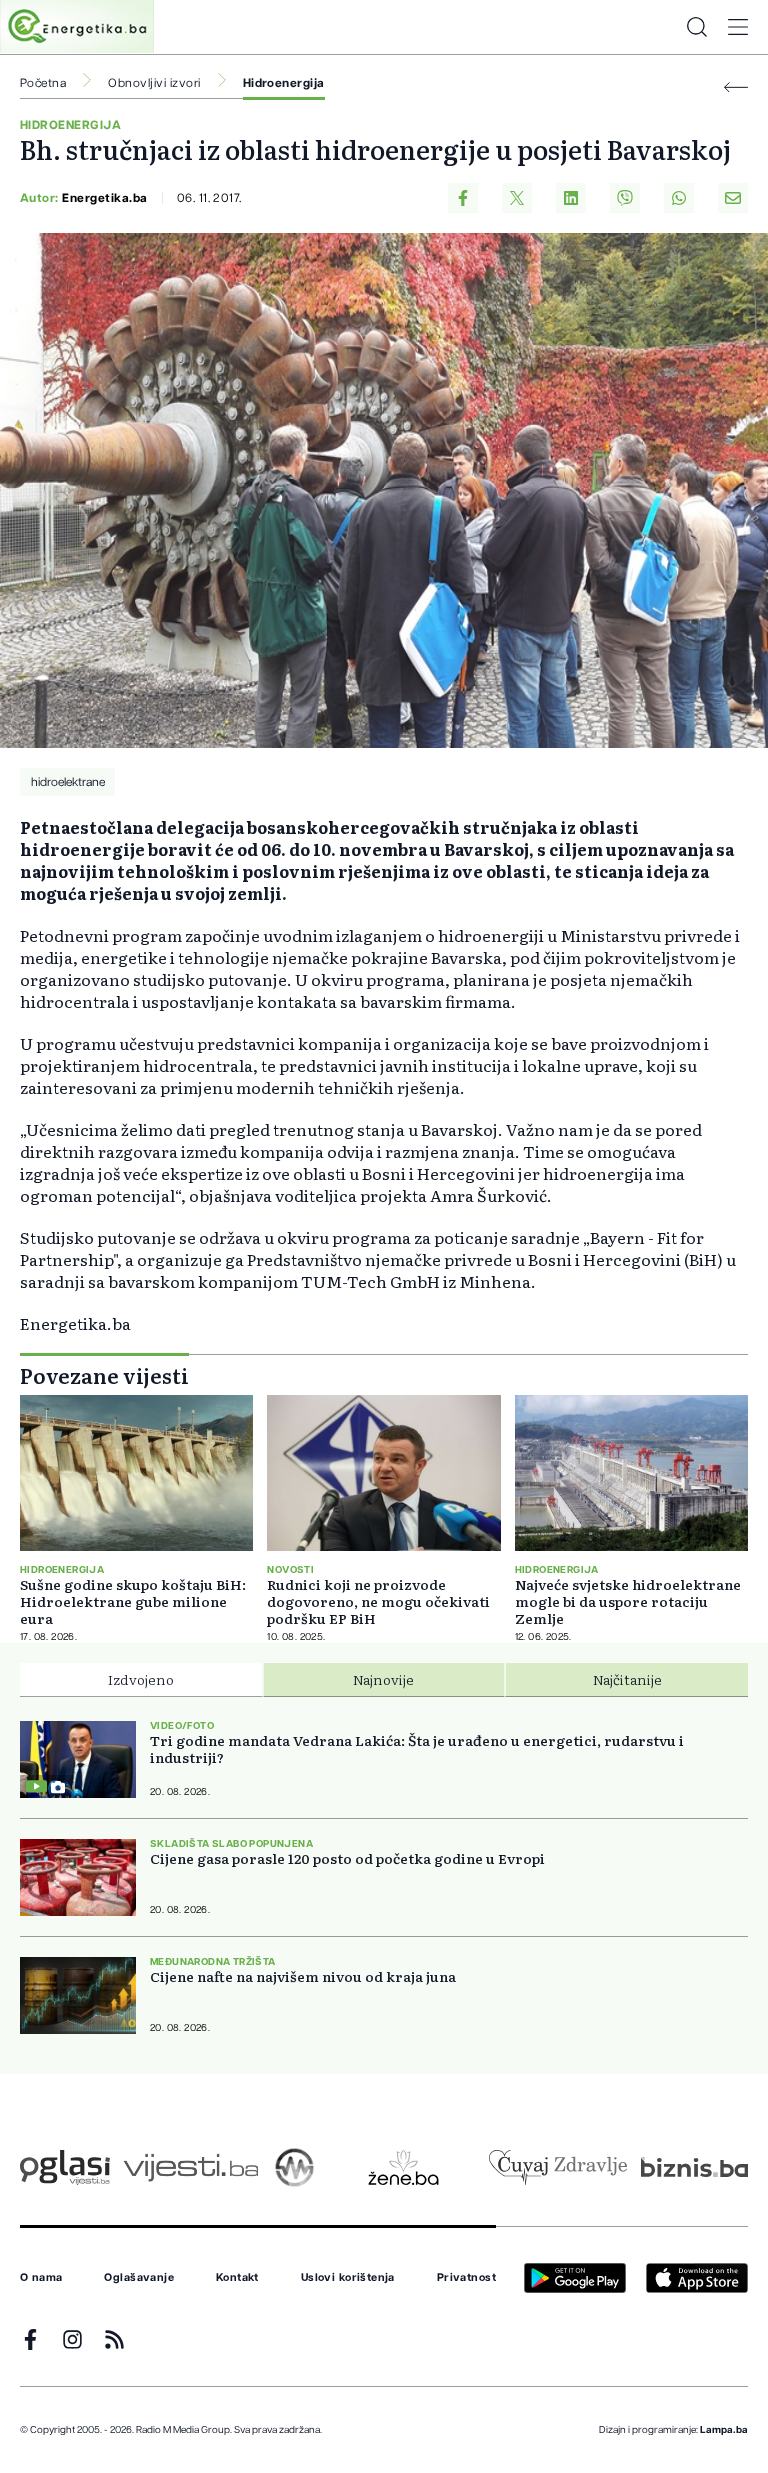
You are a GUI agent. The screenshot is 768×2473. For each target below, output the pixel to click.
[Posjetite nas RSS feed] (114, 2339)
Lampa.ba (724, 2430)
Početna (43, 83)
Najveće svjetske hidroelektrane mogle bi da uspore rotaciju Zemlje (628, 1601)
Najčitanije (627, 1679)
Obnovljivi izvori (154, 83)
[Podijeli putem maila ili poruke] (733, 198)
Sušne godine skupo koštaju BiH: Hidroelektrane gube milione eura (133, 1601)
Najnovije (383, 1679)
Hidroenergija (284, 83)
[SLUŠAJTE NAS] (294, 2167)
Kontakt (237, 2278)
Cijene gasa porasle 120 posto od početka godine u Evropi (347, 1858)
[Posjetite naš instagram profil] (72, 2339)
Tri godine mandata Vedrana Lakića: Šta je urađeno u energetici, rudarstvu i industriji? (417, 1749)
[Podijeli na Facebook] (463, 198)
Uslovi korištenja (348, 2278)
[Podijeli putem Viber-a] (625, 198)
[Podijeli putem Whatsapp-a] (679, 198)
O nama (41, 2278)
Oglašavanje (139, 2278)
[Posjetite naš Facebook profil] (30, 2339)
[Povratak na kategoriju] (736, 87)
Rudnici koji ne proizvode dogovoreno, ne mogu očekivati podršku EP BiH (378, 1601)
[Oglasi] (65, 2167)
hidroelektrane (68, 782)
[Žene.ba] (403, 2167)
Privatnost (466, 2278)
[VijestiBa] (190, 2167)
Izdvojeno (141, 1679)
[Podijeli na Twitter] (517, 198)
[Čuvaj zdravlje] (557, 2167)
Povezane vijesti (104, 1375)
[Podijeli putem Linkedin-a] (571, 198)
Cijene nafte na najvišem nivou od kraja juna (303, 1976)
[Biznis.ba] (694, 2167)
